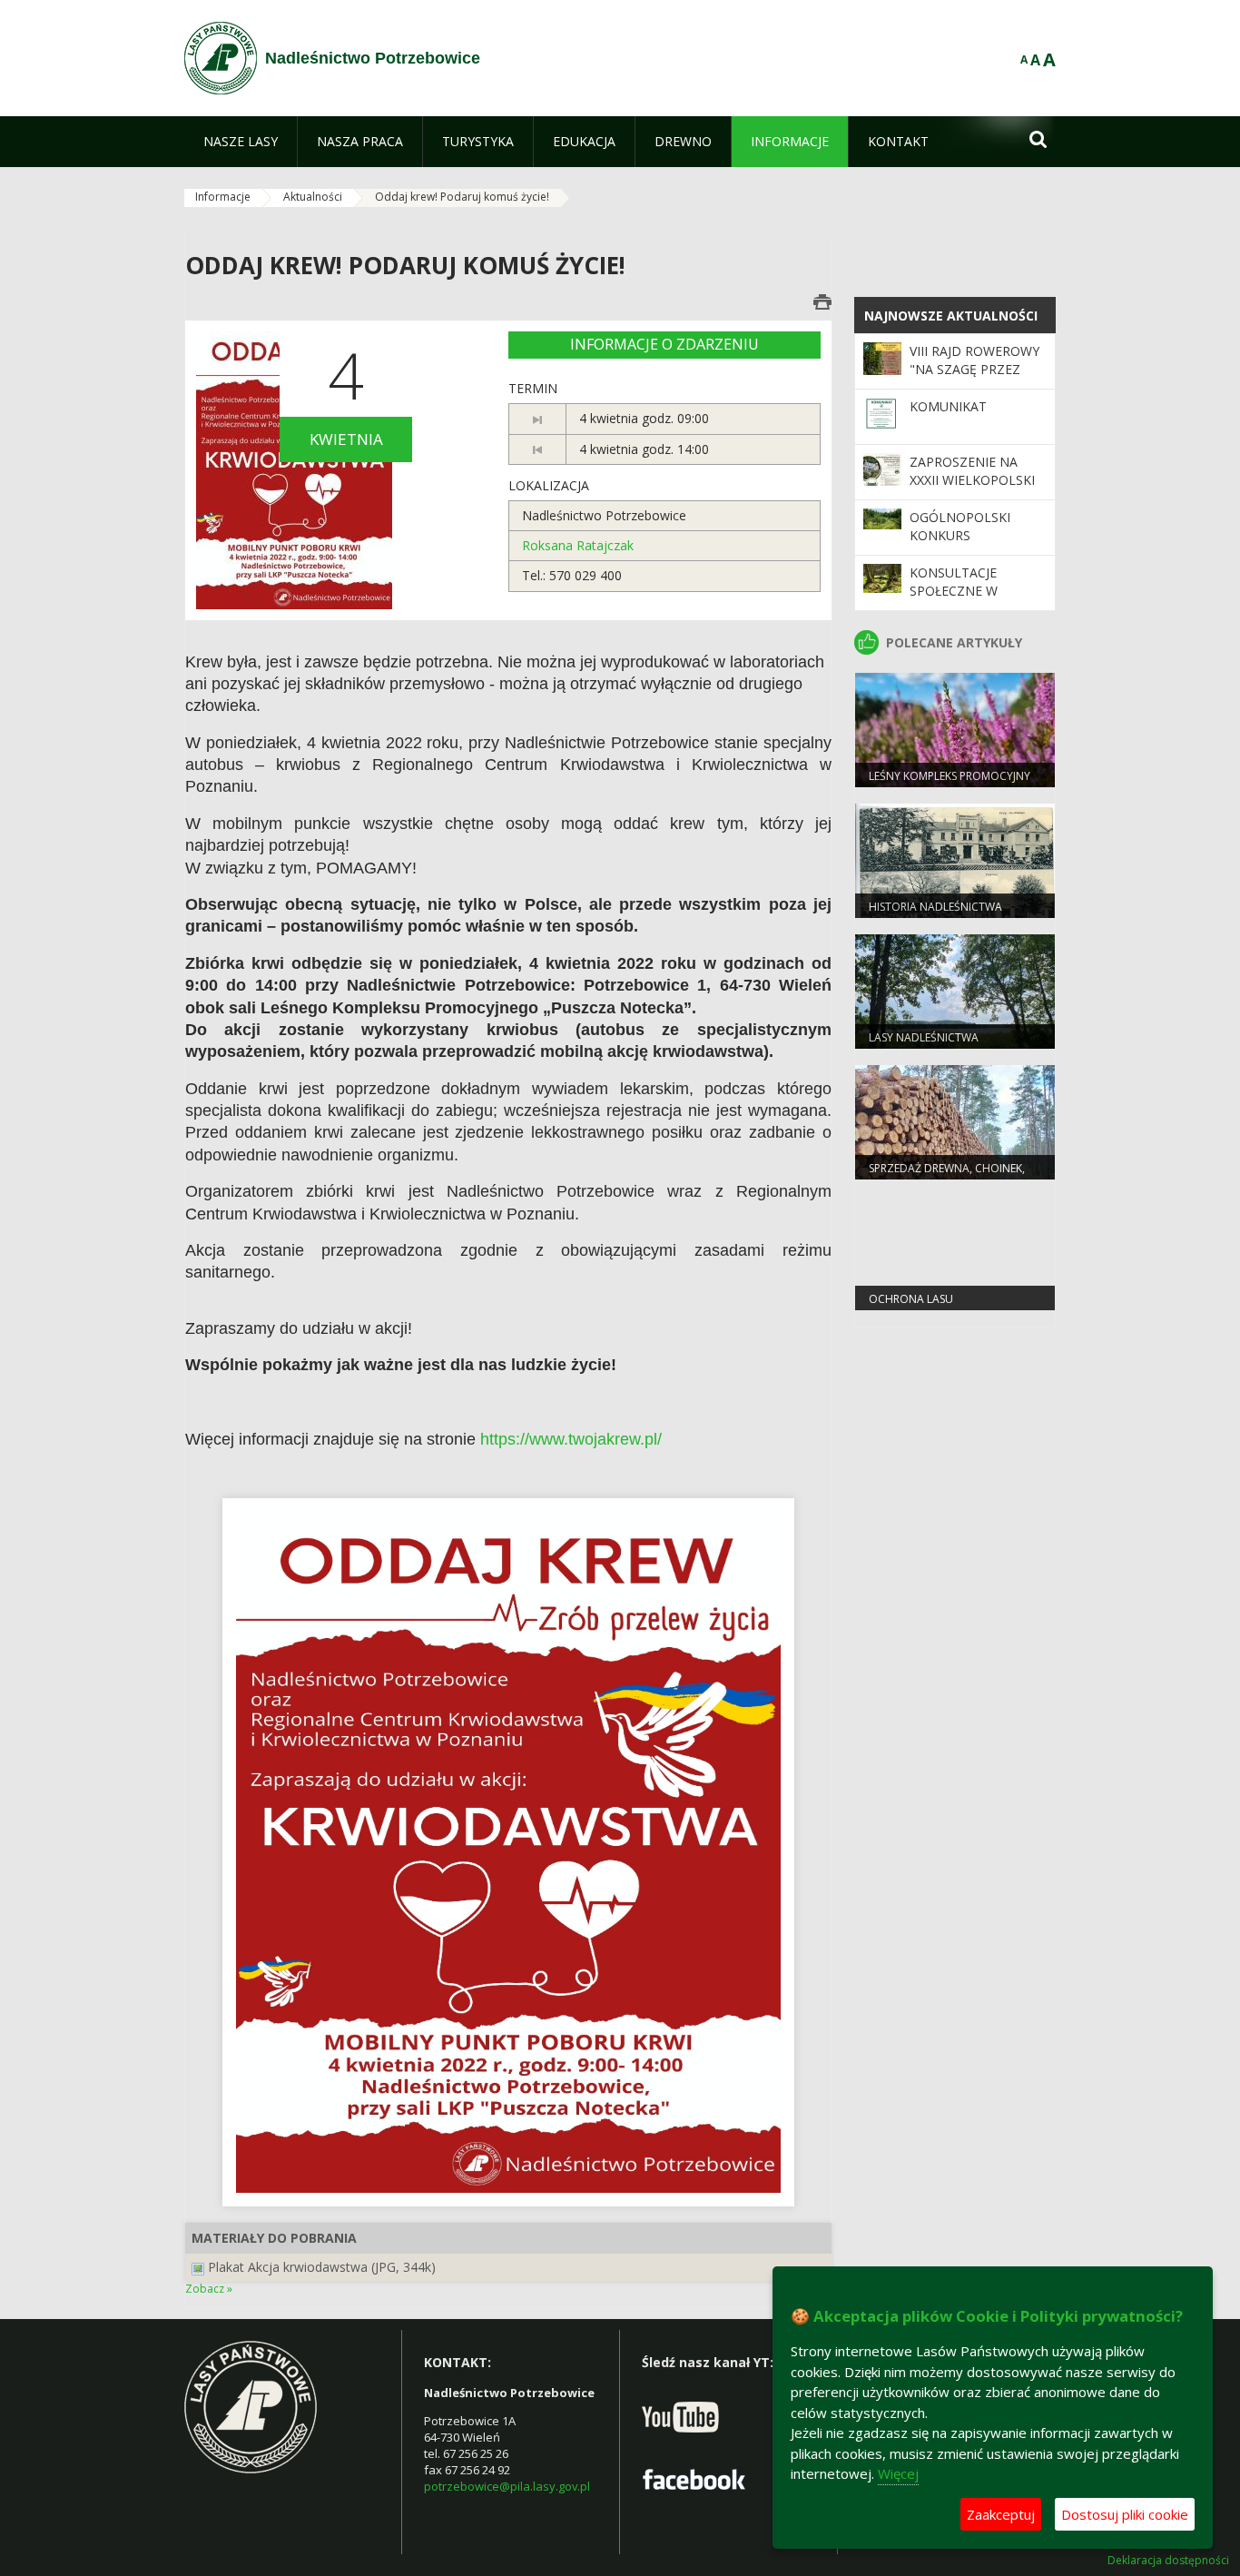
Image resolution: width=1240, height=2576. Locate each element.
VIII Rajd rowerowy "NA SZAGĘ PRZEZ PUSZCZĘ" (974, 370)
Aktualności (313, 197)
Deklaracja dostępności (1168, 2561)
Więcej (898, 2473)
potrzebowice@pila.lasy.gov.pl (507, 2486)
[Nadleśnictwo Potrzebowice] (221, 58)
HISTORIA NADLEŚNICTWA (935, 907)
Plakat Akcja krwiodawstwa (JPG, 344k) (322, 2267)
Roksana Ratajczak (578, 545)
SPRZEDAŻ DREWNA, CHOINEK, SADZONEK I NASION (947, 1176)
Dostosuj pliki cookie (1125, 2514)
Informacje (223, 197)
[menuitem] (241, 142)
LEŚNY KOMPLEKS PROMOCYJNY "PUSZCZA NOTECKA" (950, 784)
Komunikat (948, 406)
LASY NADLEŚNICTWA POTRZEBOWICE (924, 1045)
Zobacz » (209, 2289)
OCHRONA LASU (911, 1299)
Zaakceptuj (1001, 2514)
